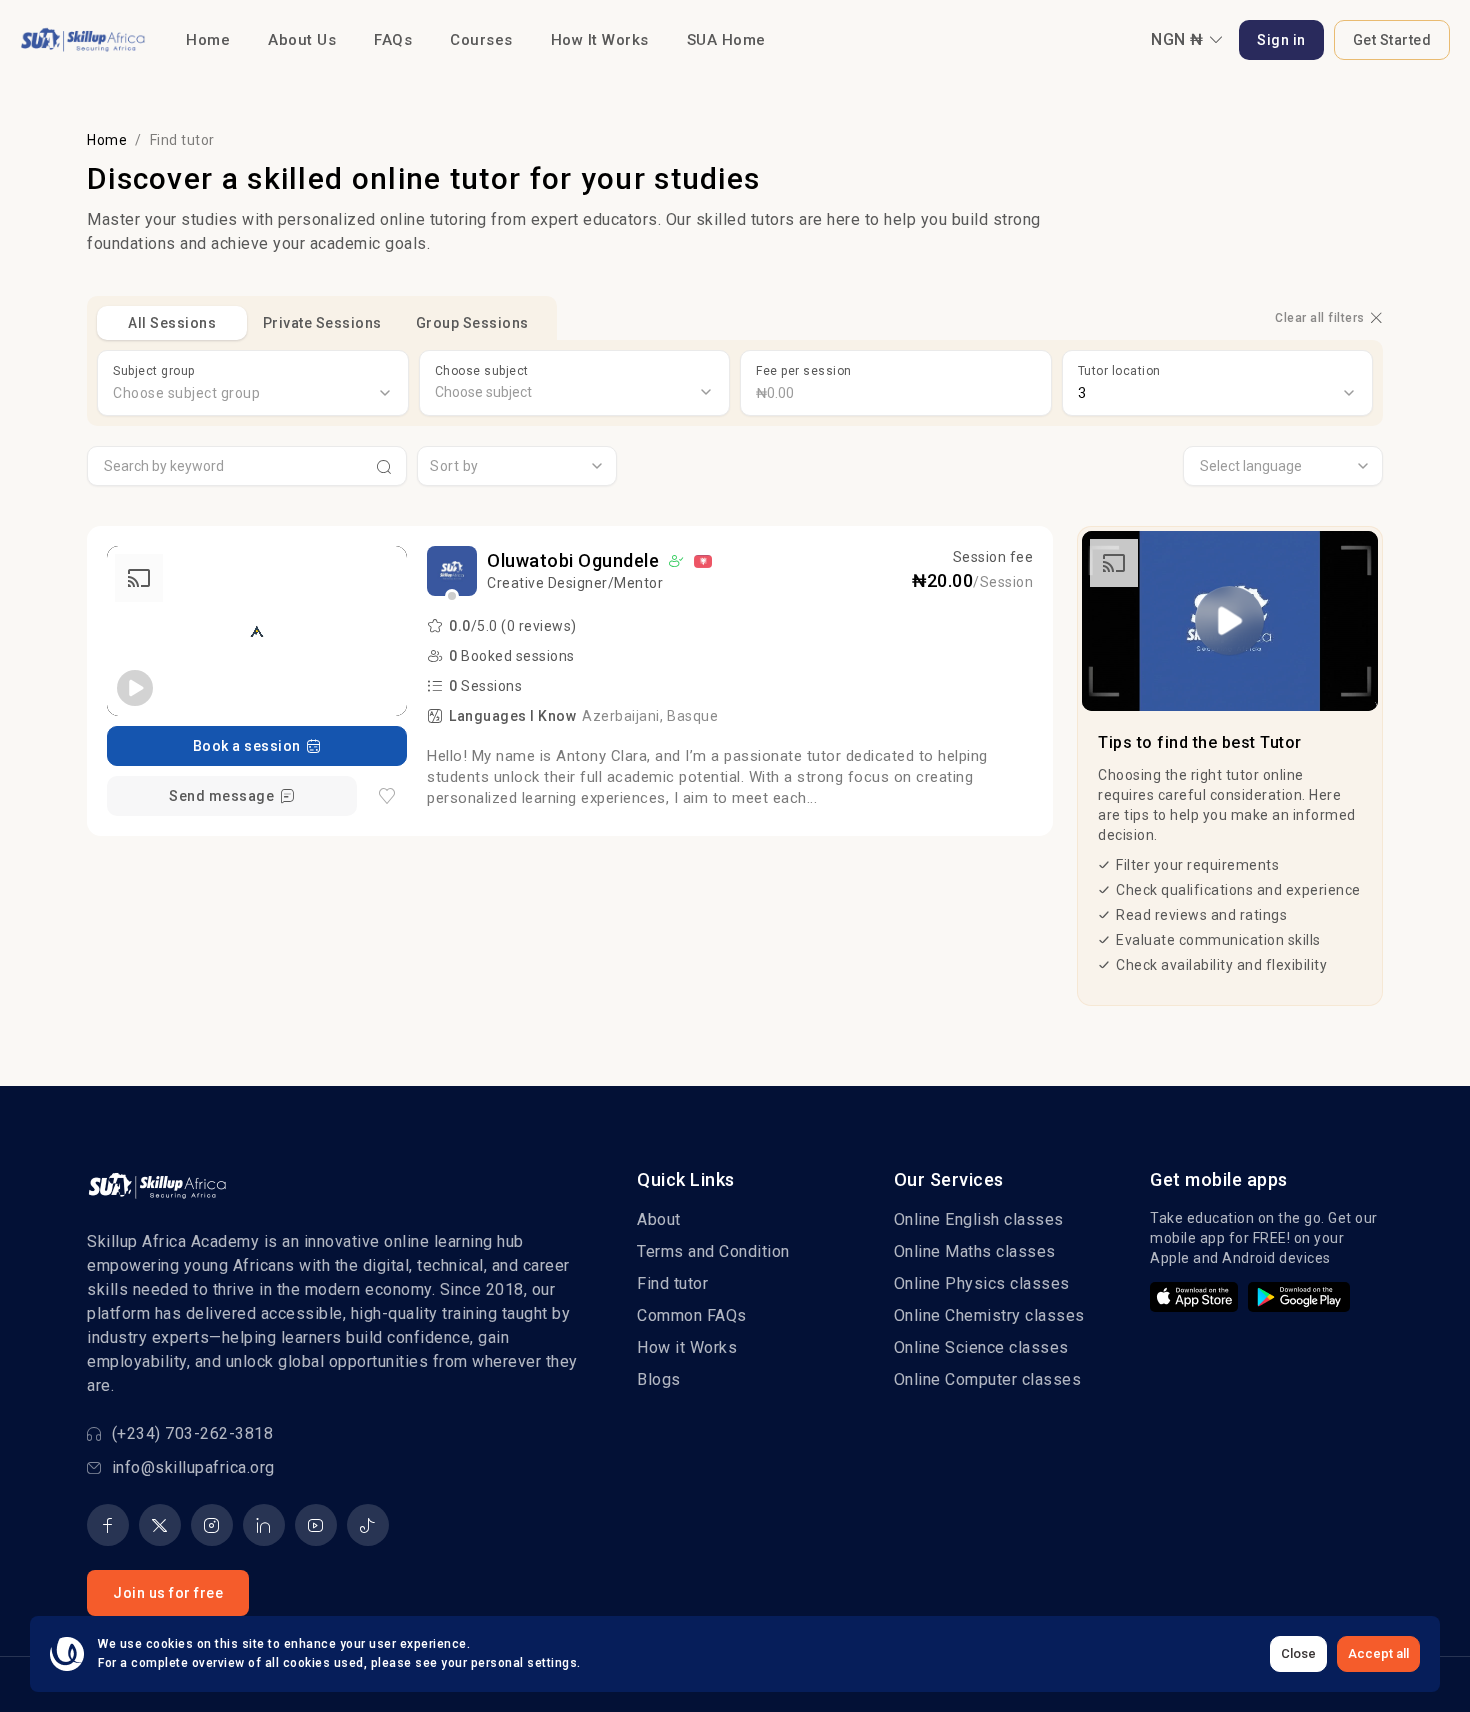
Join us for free (168, 1593)
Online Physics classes (982, 1283)
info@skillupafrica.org (193, 1467)
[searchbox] (575, 393)
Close (1298, 1653)
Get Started (1392, 40)
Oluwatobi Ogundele (573, 560)
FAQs (393, 40)
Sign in (1281, 40)
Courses (481, 40)
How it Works (687, 1347)
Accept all (1378, 1653)
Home (208, 40)
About (659, 1219)
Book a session (247, 746)
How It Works (600, 40)
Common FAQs (692, 1315)
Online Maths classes (975, 1251)
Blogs (659, 1379)
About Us (302, 40)
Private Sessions (322, 323)
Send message (221, 796)
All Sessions (172, 323)
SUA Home (726, 40)
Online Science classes (981, 1347)
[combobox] (253, 393)
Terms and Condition (713, 1251)
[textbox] (253, 393)
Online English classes (979, 1219)
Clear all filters (1320, 318)
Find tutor (672, 1283)
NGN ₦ (1177, 39)
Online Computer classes (988, 1379)
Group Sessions (472, 323)
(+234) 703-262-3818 (193, 1433)
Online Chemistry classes (989, 1315)
